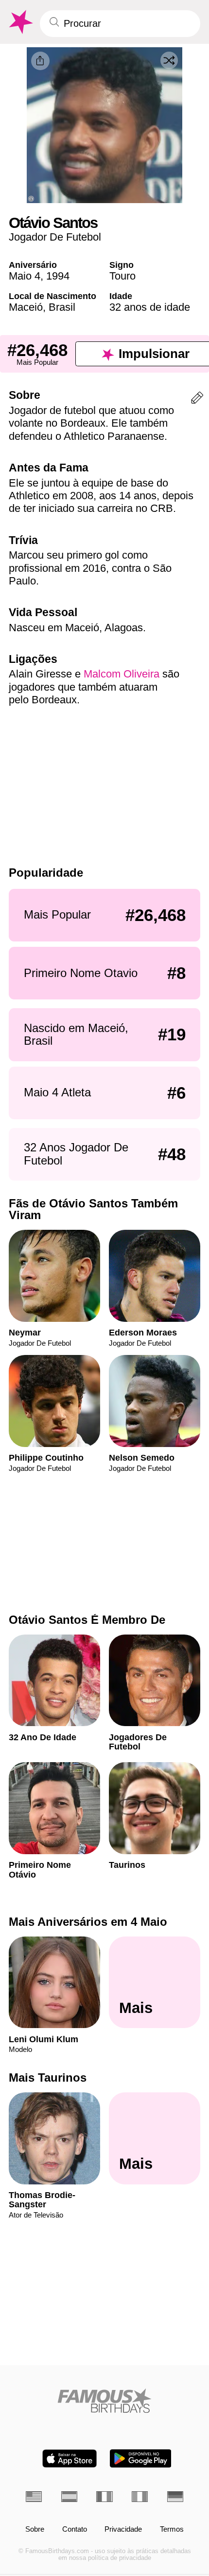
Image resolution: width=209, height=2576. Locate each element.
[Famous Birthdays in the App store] (70, 2458)
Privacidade (123, 2529)
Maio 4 (25, 276)
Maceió (26, 307)
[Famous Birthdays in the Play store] (141, 2458)
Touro (122, 276)
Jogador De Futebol (55, 237)
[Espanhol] (69, 2497)
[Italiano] (140, 2497)
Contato (75, 2529)
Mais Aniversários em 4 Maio (88, 1922)
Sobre (35, 2529)
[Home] (104, 2401)
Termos (172, 2529)
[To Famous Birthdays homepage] (20, 22)
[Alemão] (175, 2497)
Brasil (62, 307)
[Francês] (104, 2497)
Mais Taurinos (48, 2078)
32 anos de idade (150, 307)
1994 (58, 276)
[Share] (40, 61)
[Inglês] (34, 2497)
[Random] (169, 60)
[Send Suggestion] (197, 400)
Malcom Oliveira (122, 674)
